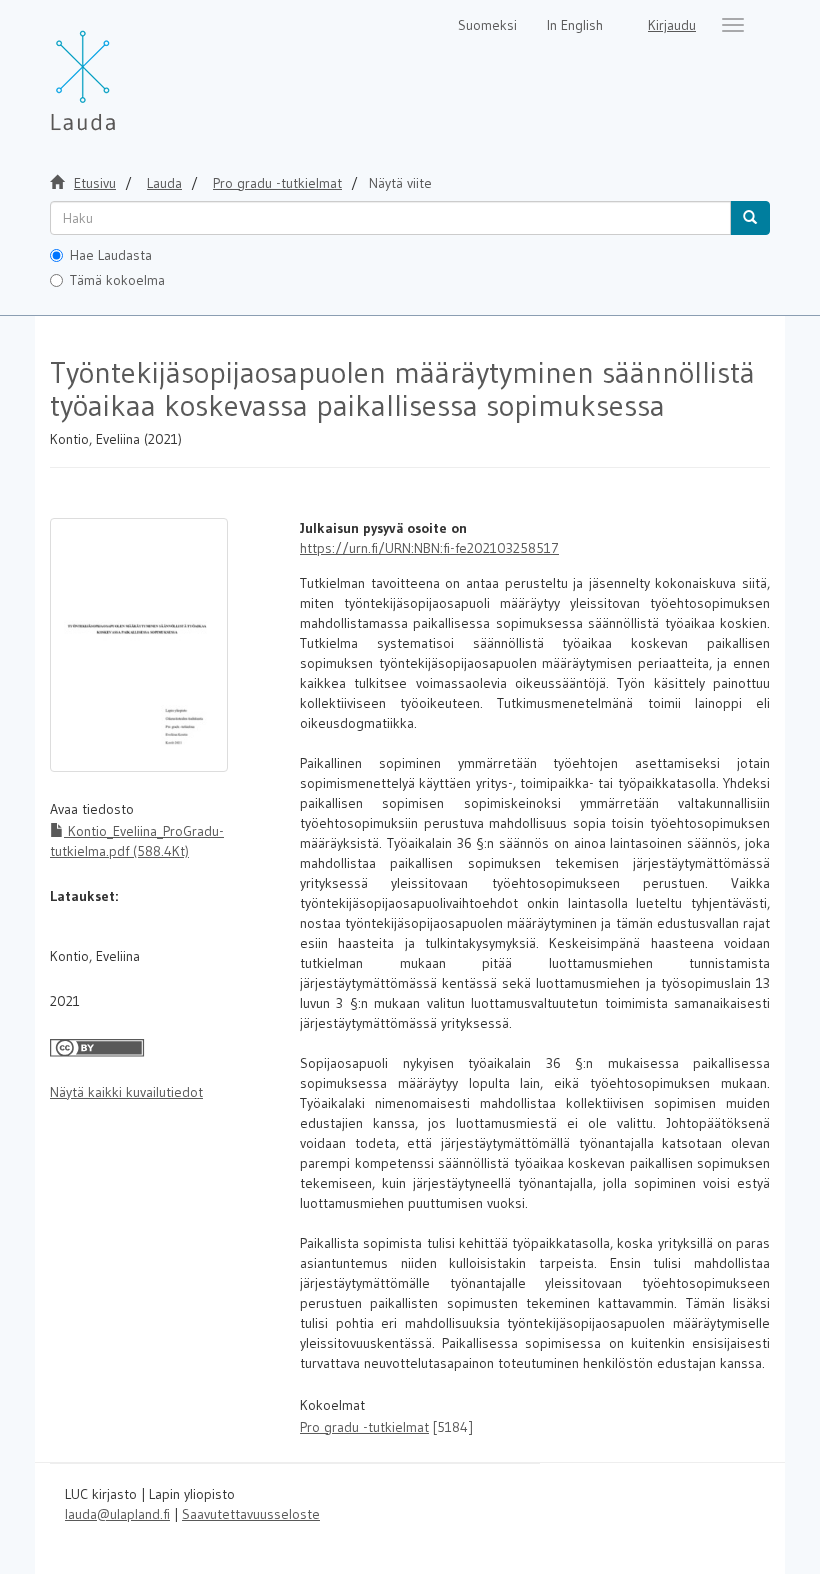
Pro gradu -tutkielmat (277, 183)
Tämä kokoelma (117, 280)
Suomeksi (487, 25)
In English (575, 25)
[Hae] (750, 218)
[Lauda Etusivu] (125, 70)
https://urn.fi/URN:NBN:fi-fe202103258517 (429, 548)
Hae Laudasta (111, 255)
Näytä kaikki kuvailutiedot (126, 1092)
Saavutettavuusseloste (251, 1514)
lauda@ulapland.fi (117, 1514)
